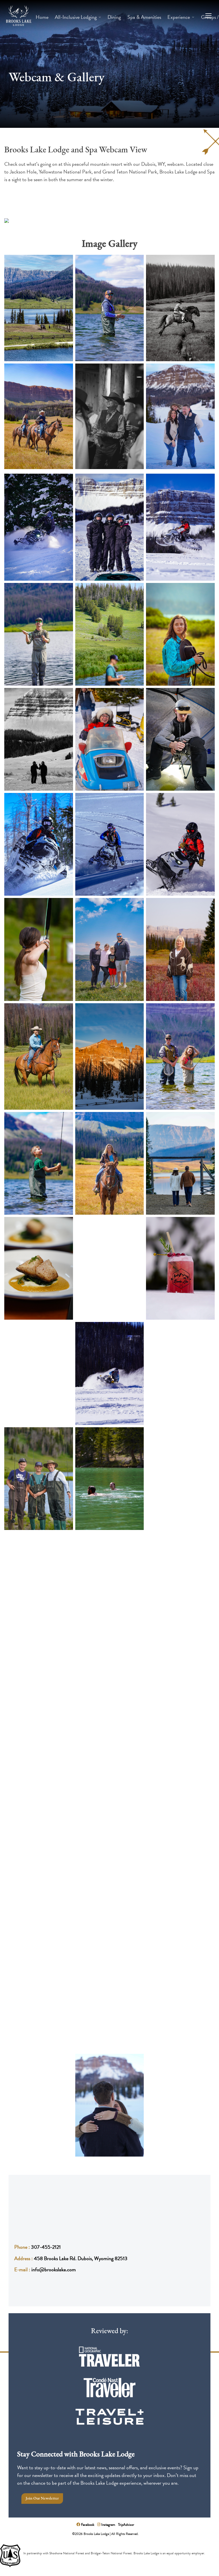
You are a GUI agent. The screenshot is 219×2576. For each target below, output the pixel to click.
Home (42, 17)
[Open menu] (208, 16)
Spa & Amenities (144, 17)
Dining (114, 17)
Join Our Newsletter (42, 2499)
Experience (179, 17)
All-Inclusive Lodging (76, 17)
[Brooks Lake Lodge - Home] (19, 17)
